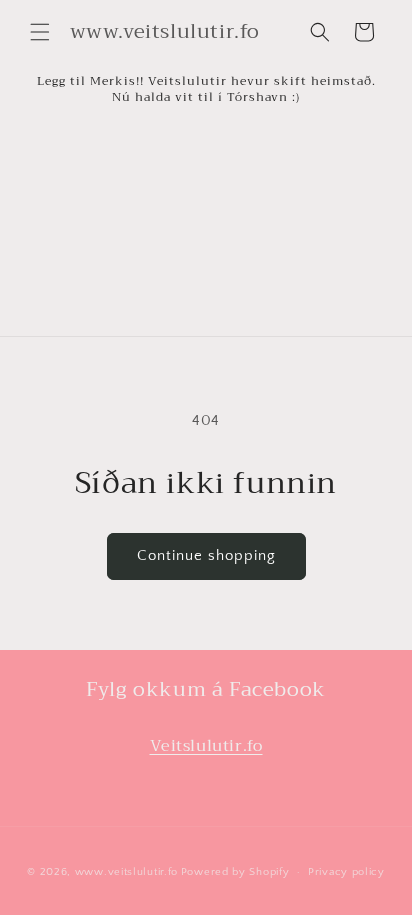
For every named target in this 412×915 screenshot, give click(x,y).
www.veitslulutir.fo (126, 872)
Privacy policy (346, 872)
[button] (40, 32)
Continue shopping (206, 555)
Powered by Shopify (235, 872)
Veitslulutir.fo (206, 746)
